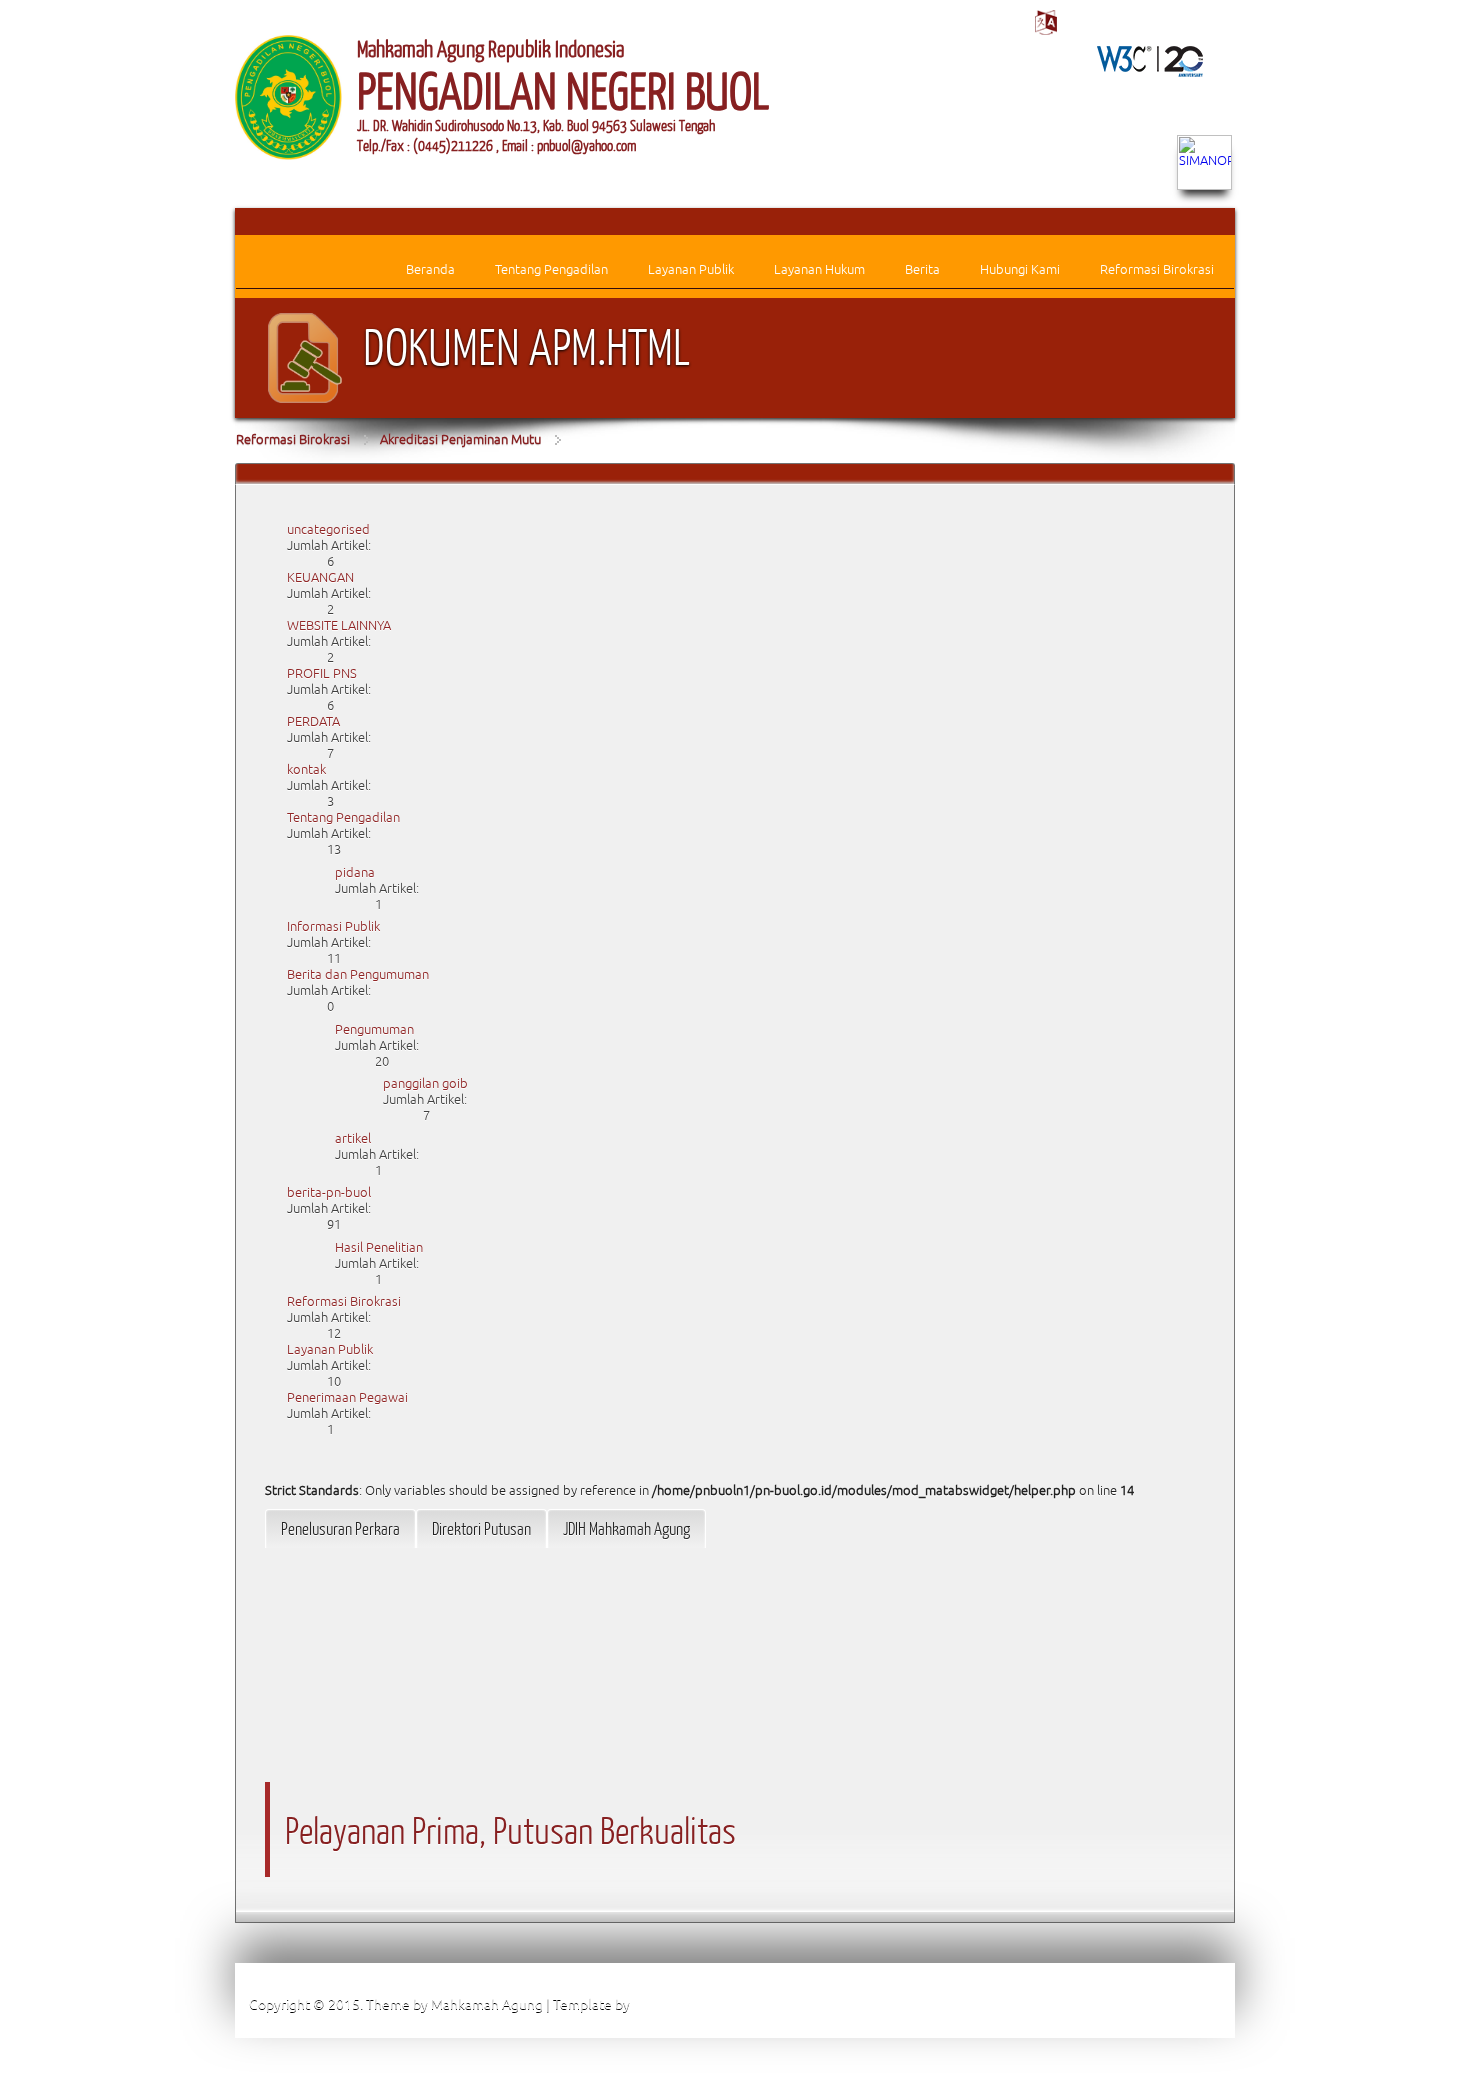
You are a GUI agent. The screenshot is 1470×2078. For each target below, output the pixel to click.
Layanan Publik (330, 1349)
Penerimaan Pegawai (347, 1397)
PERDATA (313, 721)
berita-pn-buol (329, 1192)
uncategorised (328, 529)
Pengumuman (374, 1029)
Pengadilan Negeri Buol (706, 2004)
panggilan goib (425, 1083)
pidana (355, 872)
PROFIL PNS (322, 673)
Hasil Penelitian (379, 1247)
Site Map (976, 2003)
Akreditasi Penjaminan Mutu (460, 439)
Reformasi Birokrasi (293, 439)
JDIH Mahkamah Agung (626, 1528)
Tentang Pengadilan (343, 817)
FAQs (1047, 2003)
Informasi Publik (333, 926)
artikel (353, 1138)
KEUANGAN (320, 577)
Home (903, 2003)
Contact (1116, 2003)
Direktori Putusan (481, 1528)
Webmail (1194, 2003)
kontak (306, 769)
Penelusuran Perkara (340, 1528)
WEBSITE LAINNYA (339, 625)
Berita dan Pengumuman (358, 974)
